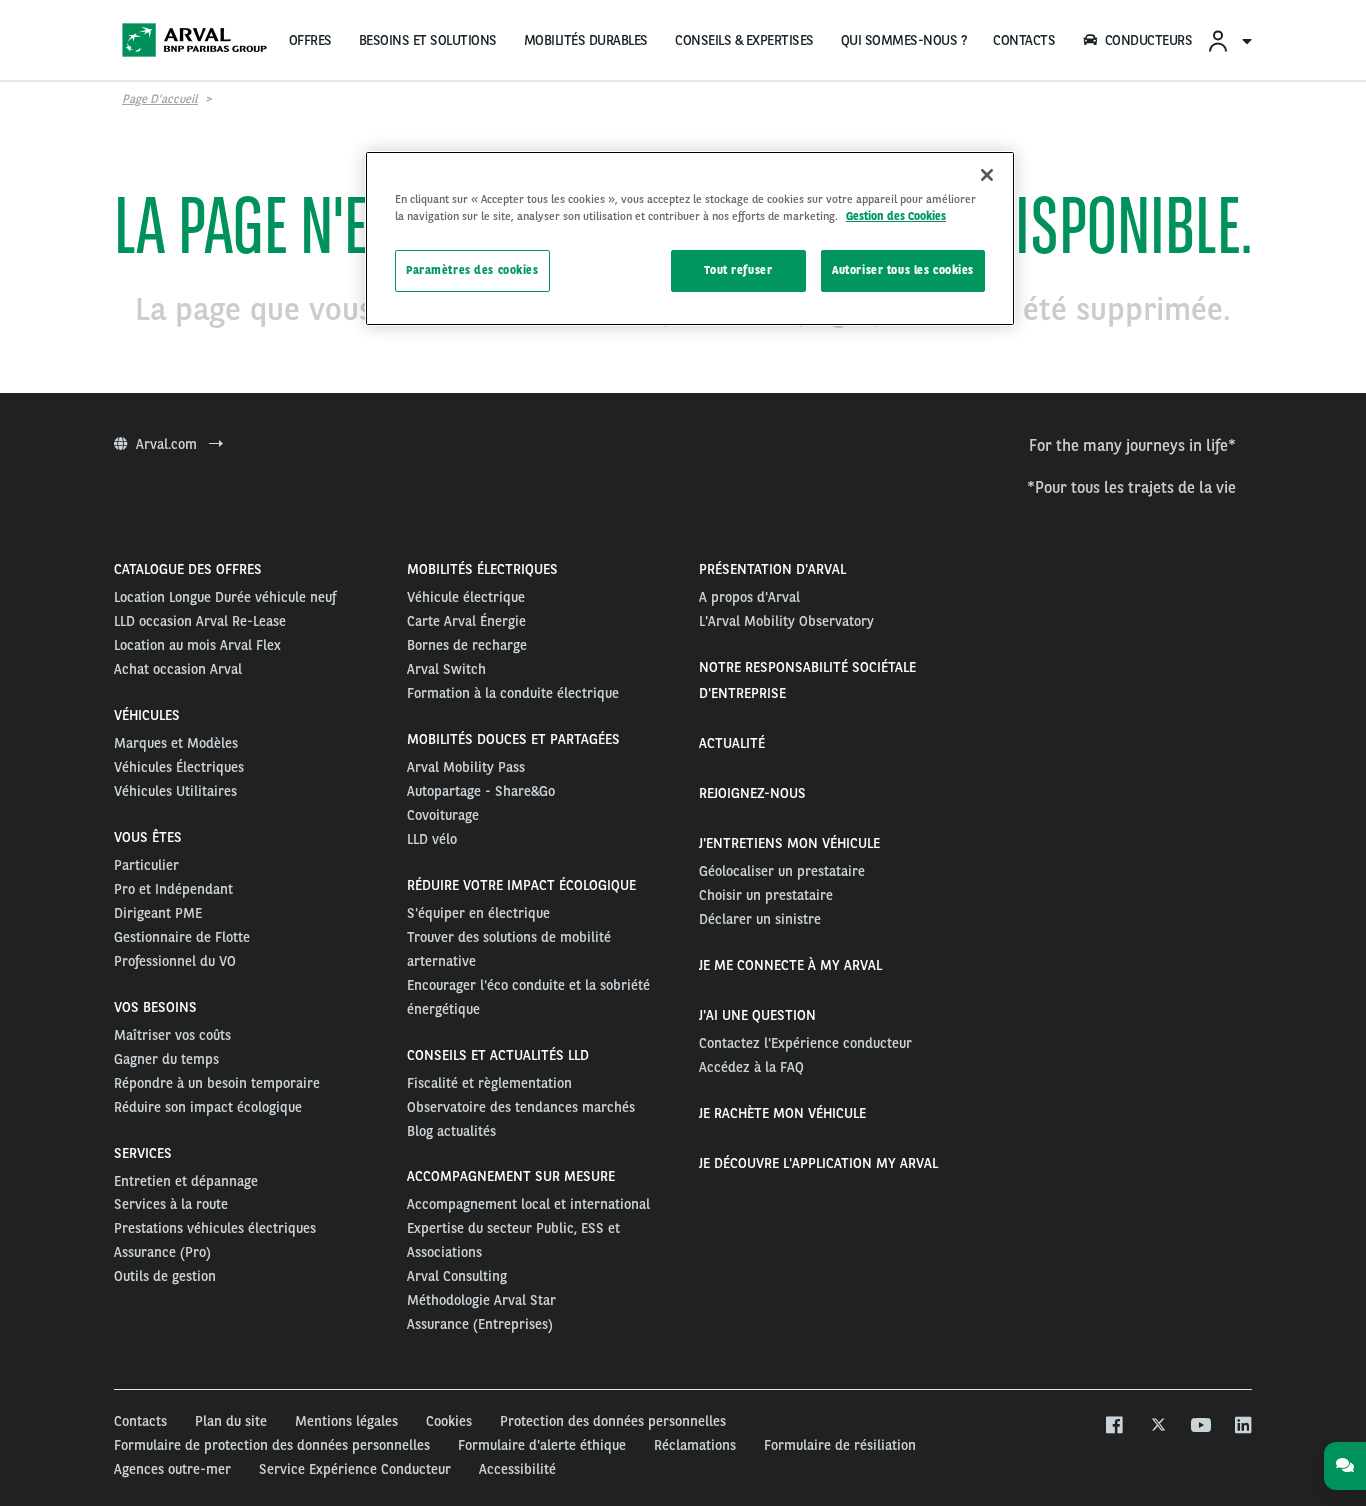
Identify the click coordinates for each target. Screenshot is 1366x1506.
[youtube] (1199, 1426)
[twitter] (1156, 1426)
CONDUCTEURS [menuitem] (1149, 40)
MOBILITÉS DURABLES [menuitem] (586, 40)
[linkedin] (1242, 1426)
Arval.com (168, 444)
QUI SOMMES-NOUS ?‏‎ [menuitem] (904, 40)
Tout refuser (738, 270)
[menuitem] (1229, 40)
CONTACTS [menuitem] (1024, 40)
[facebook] (1113, 1426)
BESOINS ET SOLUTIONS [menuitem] (428, 40)
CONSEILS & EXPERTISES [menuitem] (744, 40)
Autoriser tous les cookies (903, 270)
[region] (690, 238)
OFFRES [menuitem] (310, 40)
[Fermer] (987, 175)
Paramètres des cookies (472, 270)
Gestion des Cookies (896, 216)
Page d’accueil (160, 99)
